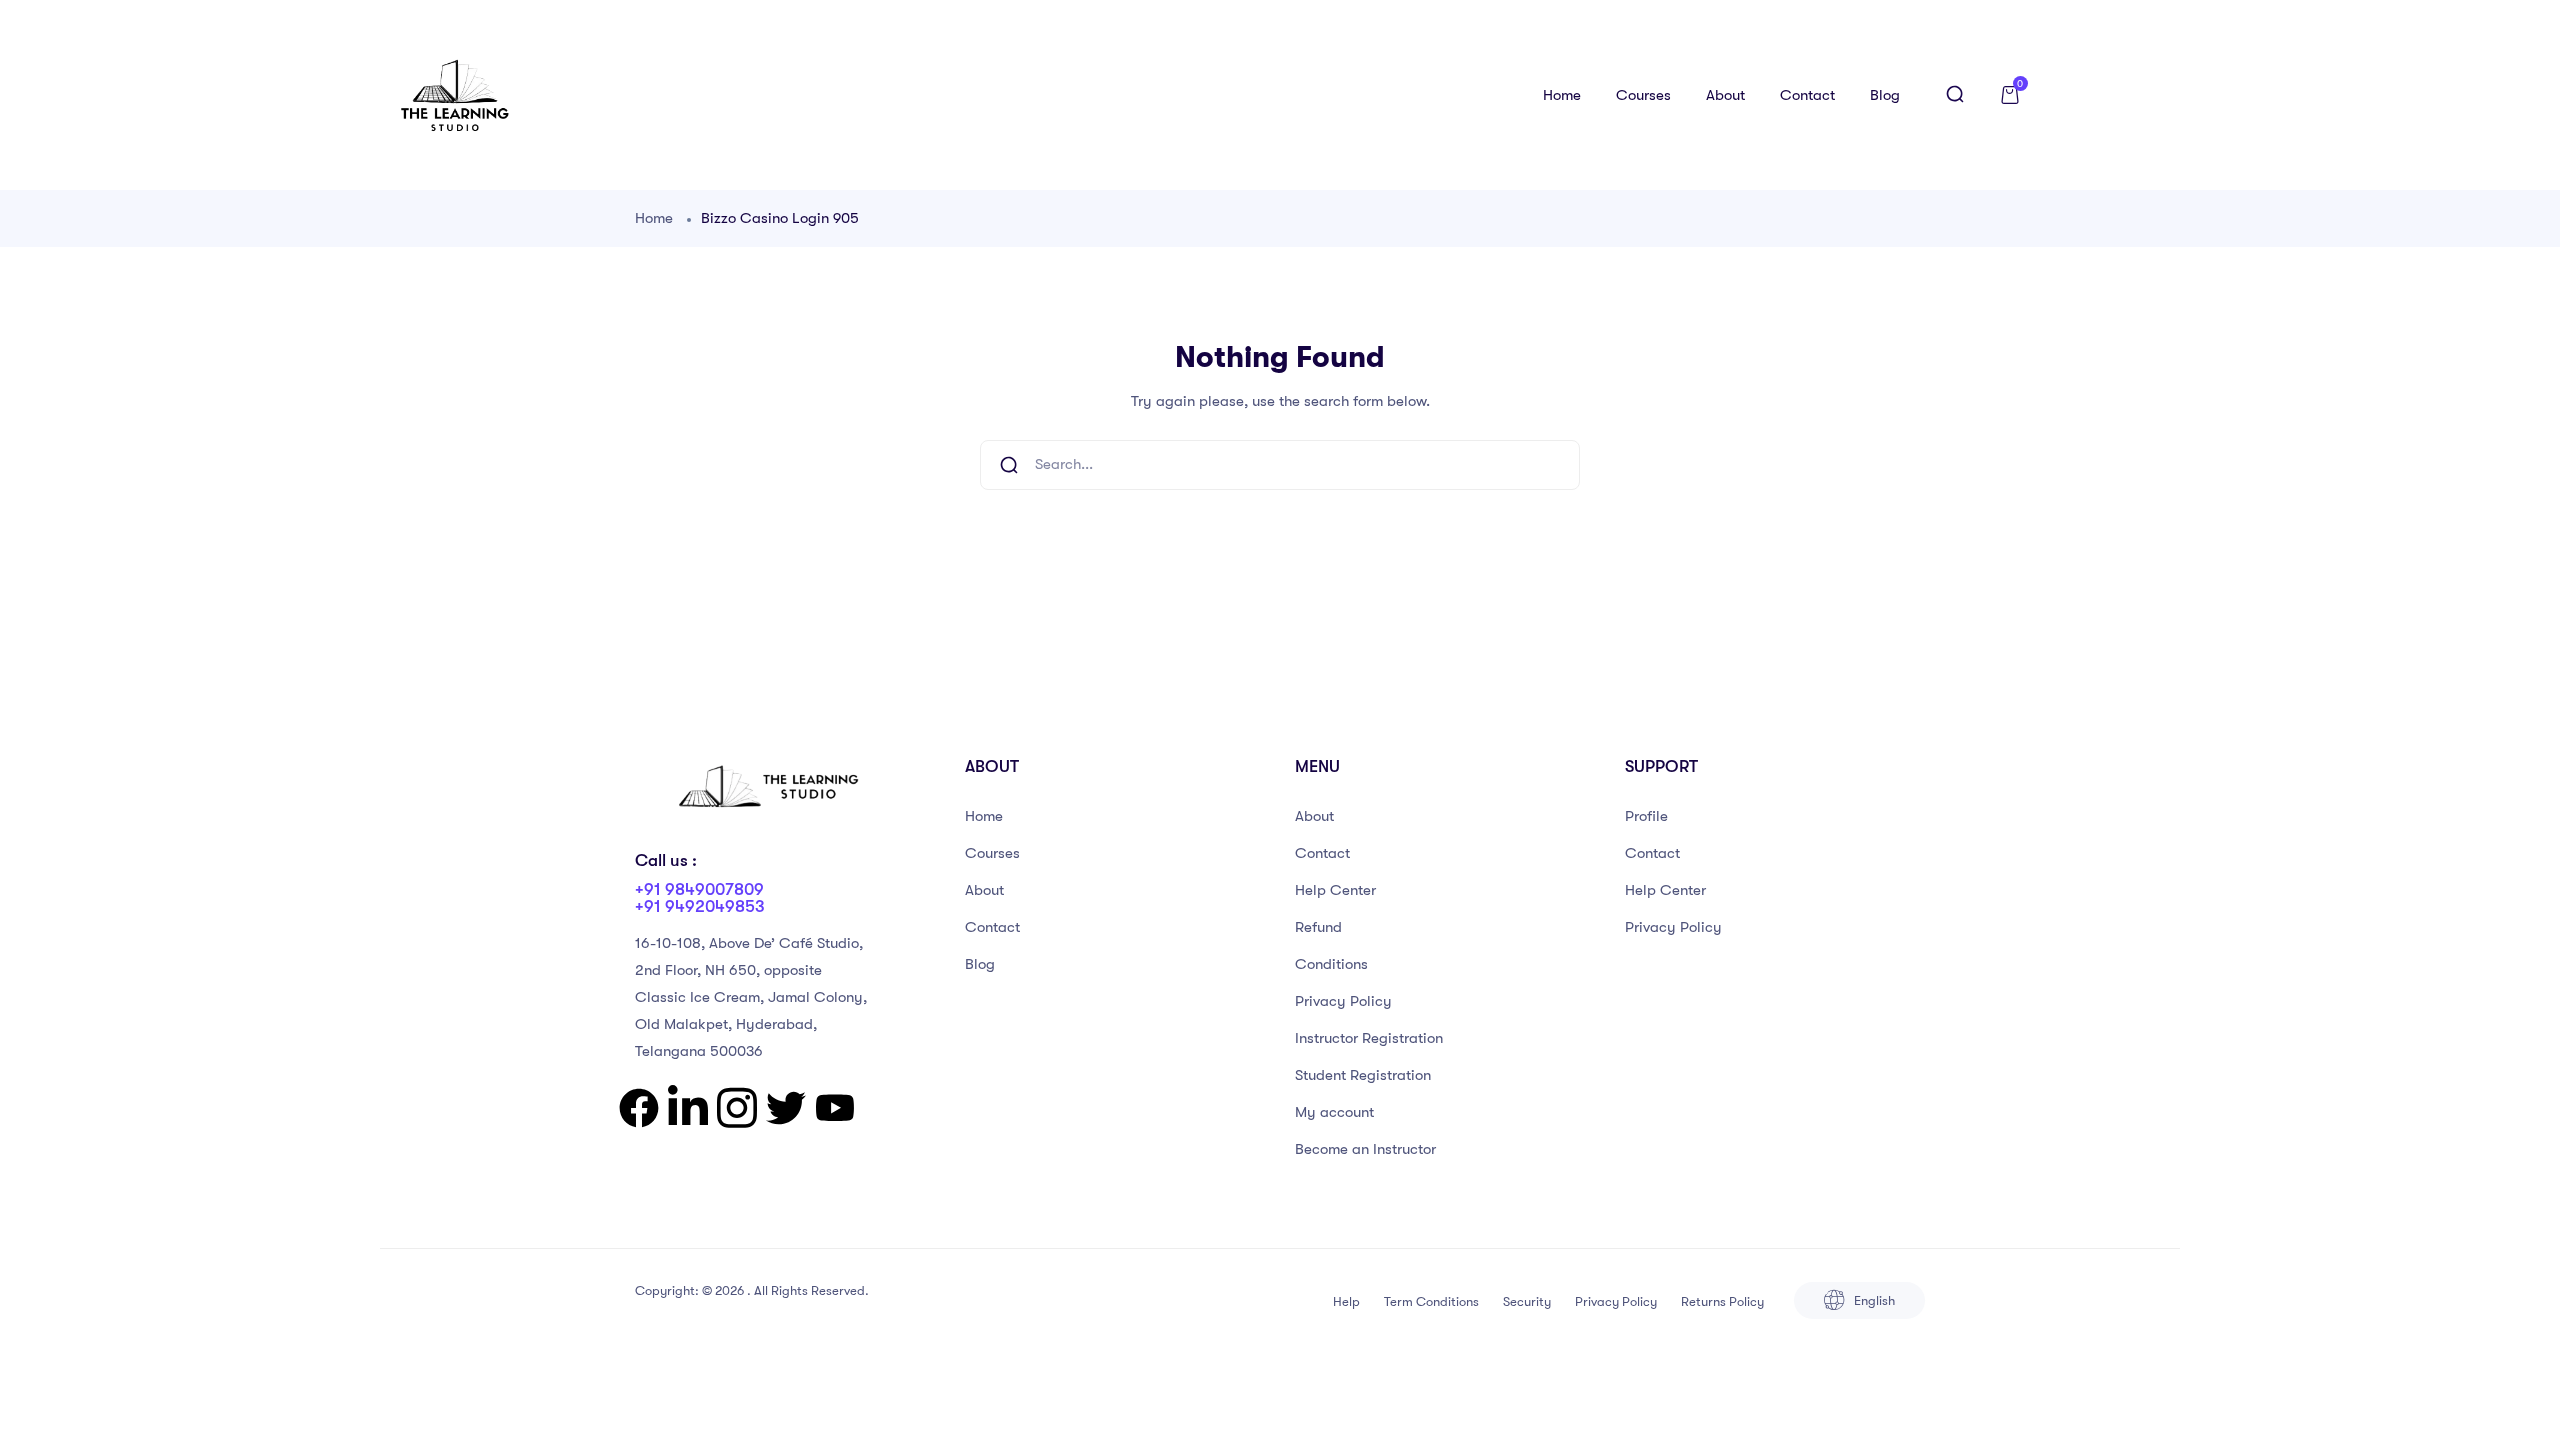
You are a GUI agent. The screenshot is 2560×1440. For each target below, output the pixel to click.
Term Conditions (1431, 1301)
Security (1527, 1301)
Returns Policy (1722, 1301)
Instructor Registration (1369, 1038)
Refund (1318, 927)
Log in (2117, 95)
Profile (1646, 816)
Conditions (1331, 964)
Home (1562, 95)
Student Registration (1363, 1075)
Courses (1643, 95)
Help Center (1335, 890)
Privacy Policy (1343, 1001)
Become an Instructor (1365, 1149)
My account (1334, 1112)
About (1725, 95)
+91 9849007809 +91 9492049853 (700, 898)
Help (1346, 1301)
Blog (1885, 95)
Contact (1807, 95)
